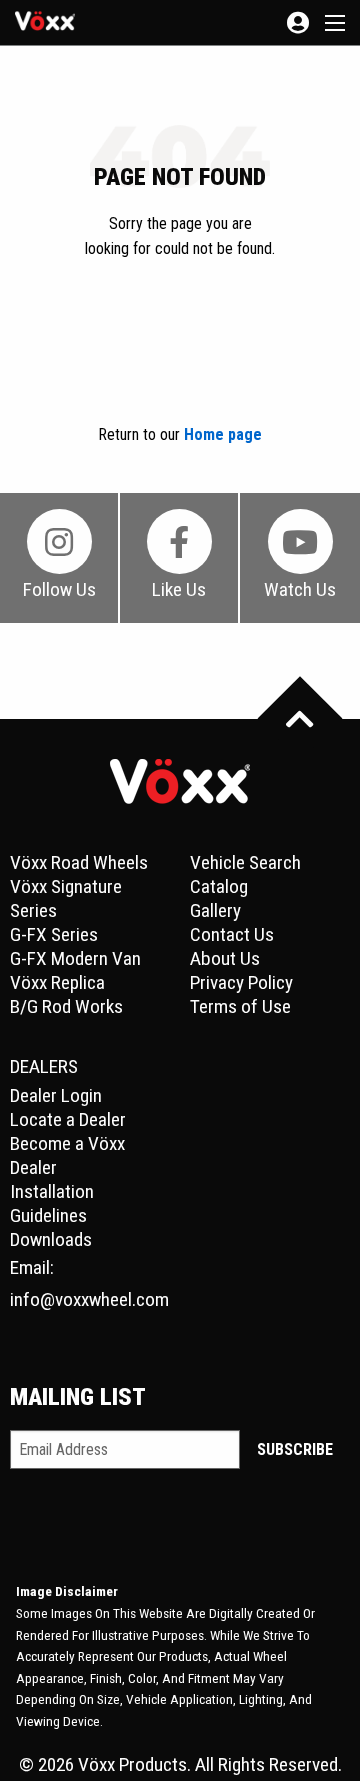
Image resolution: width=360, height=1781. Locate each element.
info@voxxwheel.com (89, 1299)
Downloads (51, 1239)
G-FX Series (54, 934)
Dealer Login (56, 1095)
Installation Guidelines (52, 1203)
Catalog (219, 886)
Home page (223, 434)
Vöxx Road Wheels (79, 862)
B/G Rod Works (66, 1006)
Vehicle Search (245, 862)
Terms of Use (240, 1006)
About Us (225, 958)
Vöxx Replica (57, 982)
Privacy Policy (241, 982)
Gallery (215, 910)
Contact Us (232, 934)
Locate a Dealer (68, 1119)
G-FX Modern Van (75, 958)
